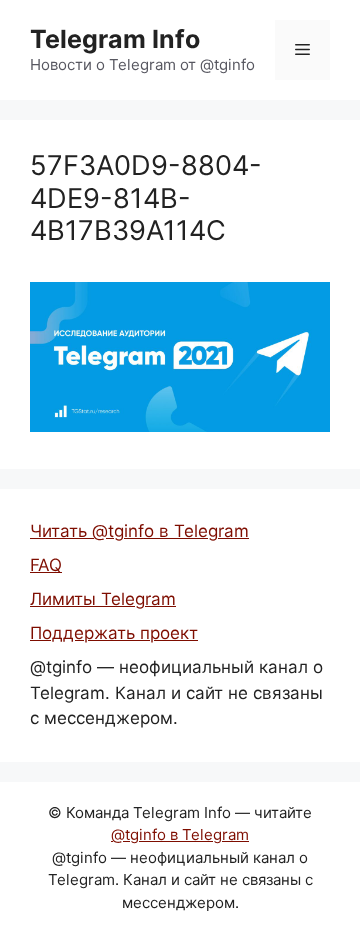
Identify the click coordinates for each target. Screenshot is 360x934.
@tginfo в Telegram (180, 834)
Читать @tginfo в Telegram (139, 531)
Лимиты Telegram (103, 599)
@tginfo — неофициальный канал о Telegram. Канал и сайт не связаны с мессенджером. (176, 692)
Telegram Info (115, 39)
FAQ (46, 565)
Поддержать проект (114, 633)
